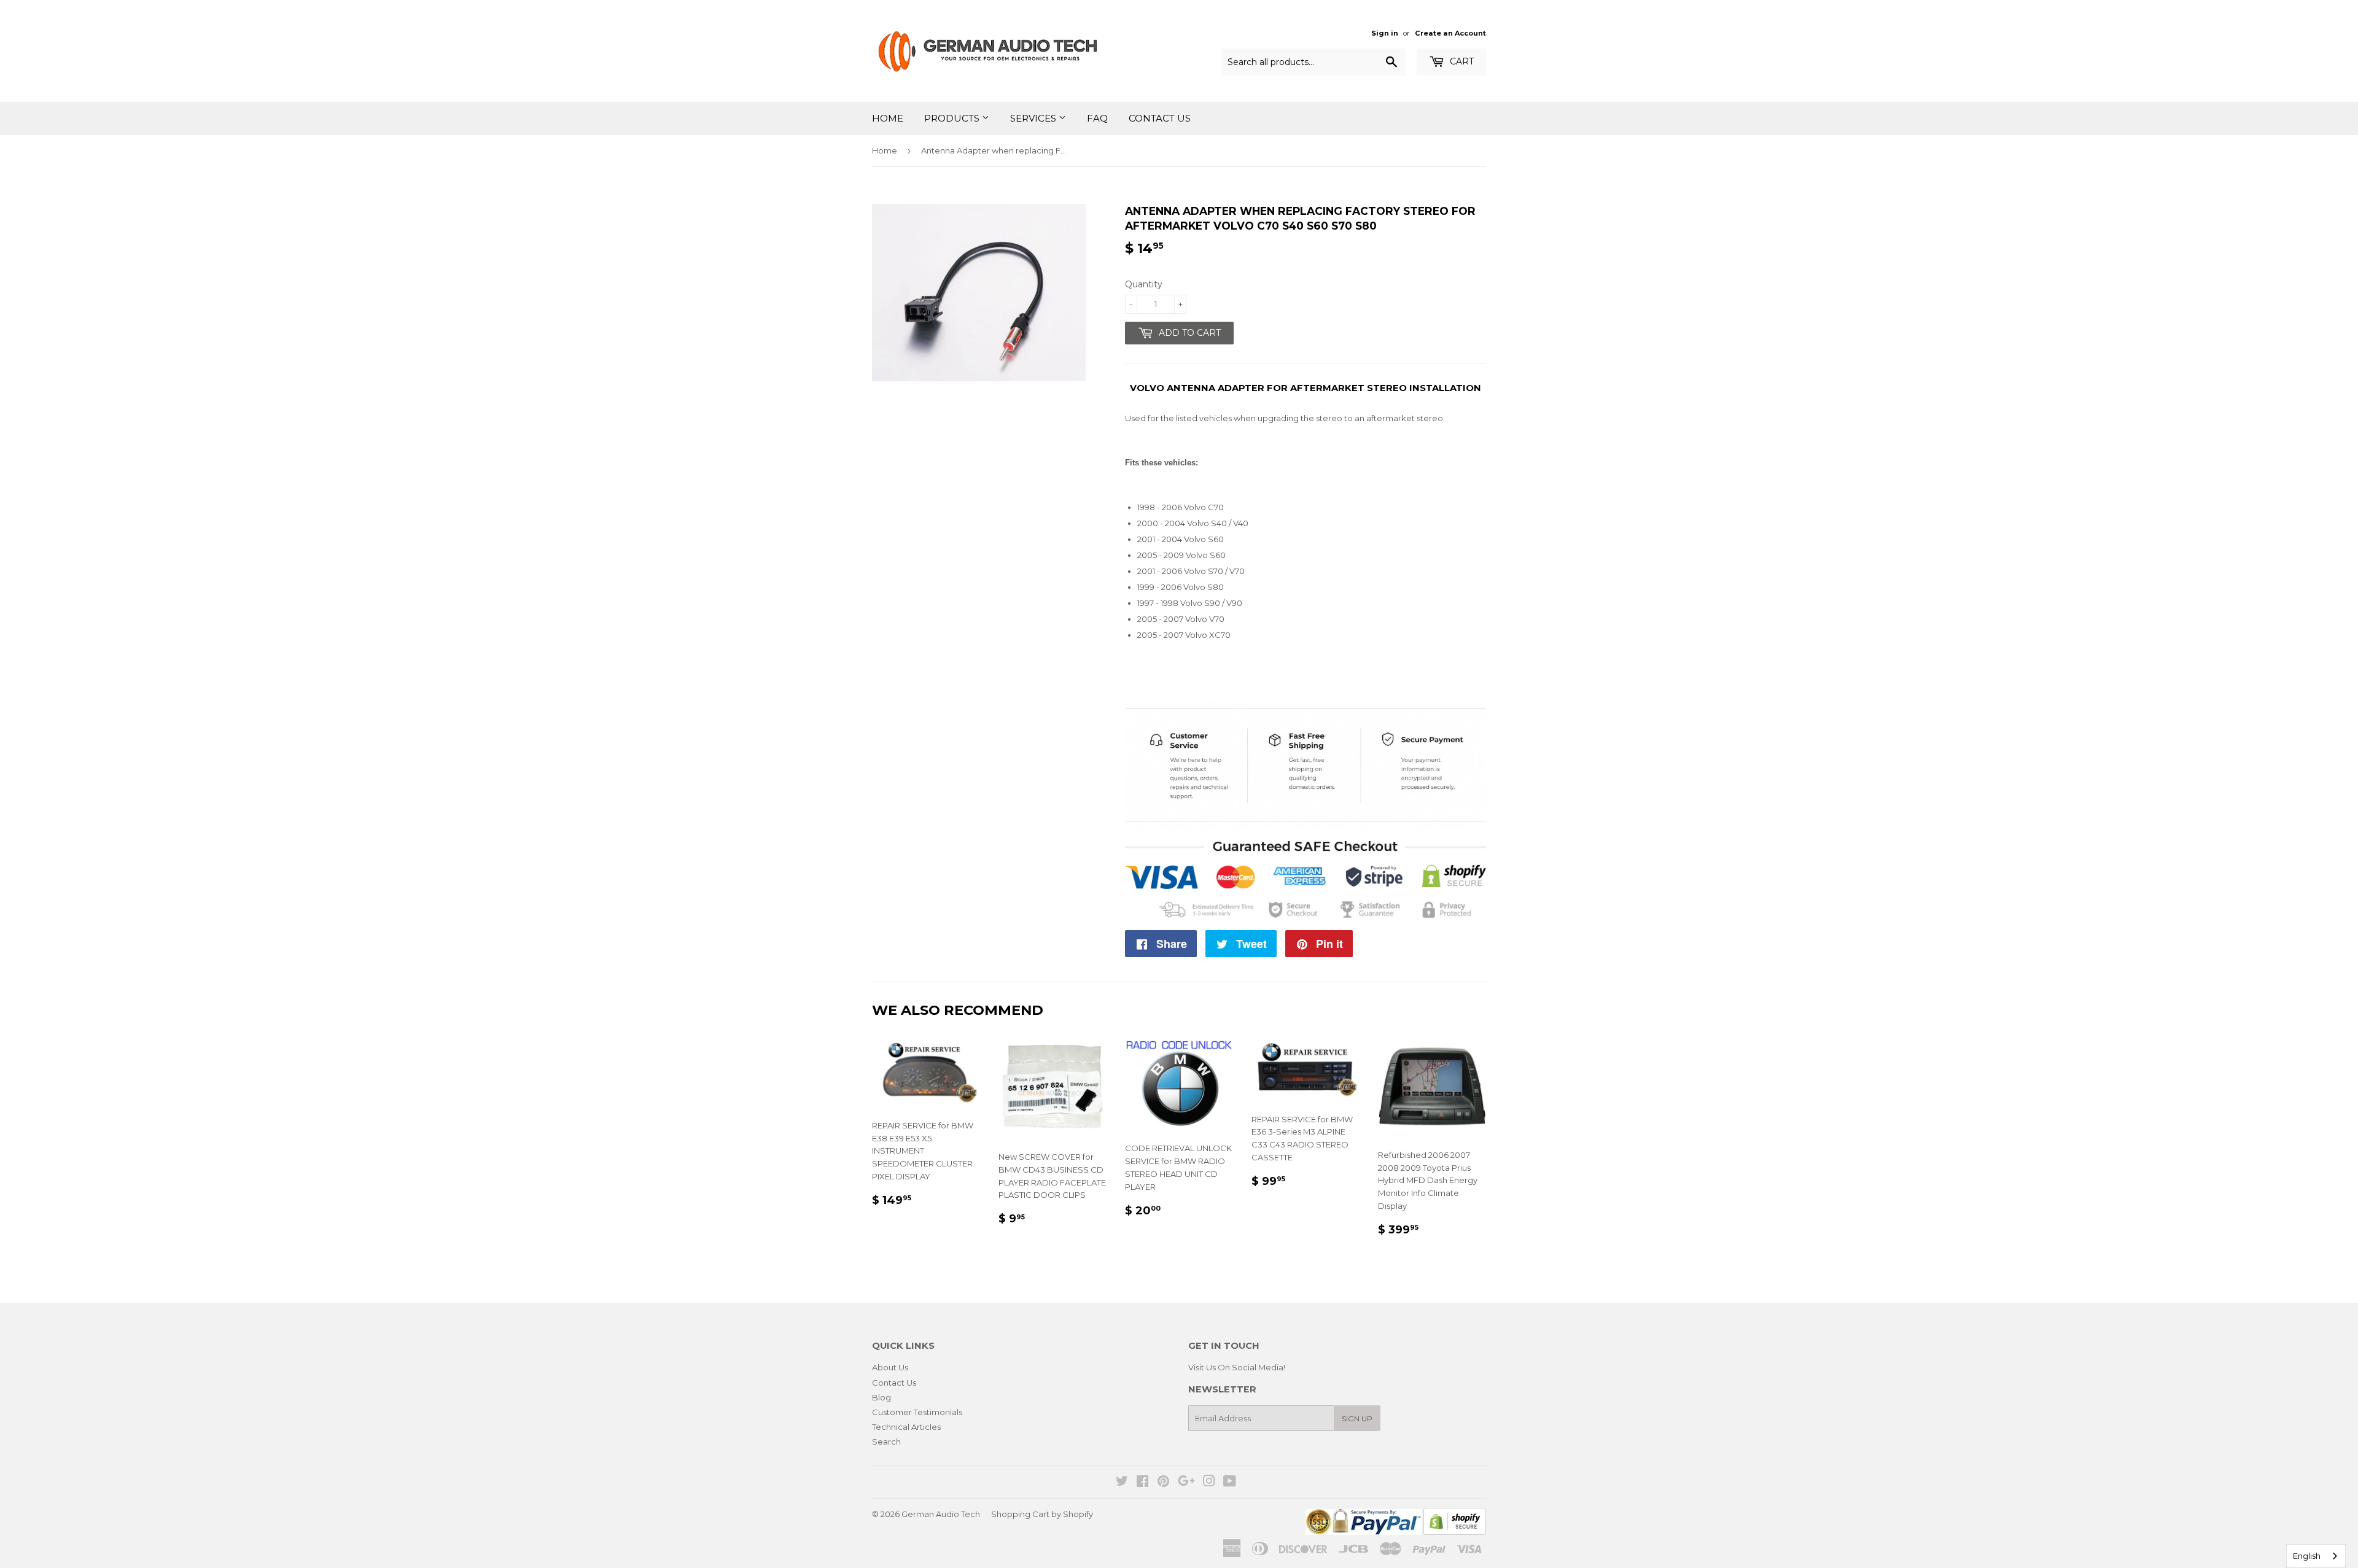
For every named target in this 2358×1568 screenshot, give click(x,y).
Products (953, 118)
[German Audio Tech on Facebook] (1142, 1483)
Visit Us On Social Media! (1237, 1367)
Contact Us (1160, 118)
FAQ (1097, 118)
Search (886, 1442)
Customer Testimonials (917, 1412)
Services (1034, 118)
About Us (890, 1367)
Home (888, 118)
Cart (1461, 61)
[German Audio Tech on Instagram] (1209, 1483)
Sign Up (1357, 1419)
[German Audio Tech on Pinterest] (1163, 1483)
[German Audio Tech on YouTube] (1230, 1483)
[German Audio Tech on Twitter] (1122, 1483)
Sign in (1385, 33)
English (2307, 1556)
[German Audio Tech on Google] (1186, 1483)
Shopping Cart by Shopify (1042, 1514)
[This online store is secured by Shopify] (1455, 1532)
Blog (881, 1397)
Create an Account (1450, 33)
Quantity (1144, 284)
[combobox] (2316, 1556)
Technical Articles (906, 1427)
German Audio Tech (941, 1514)
